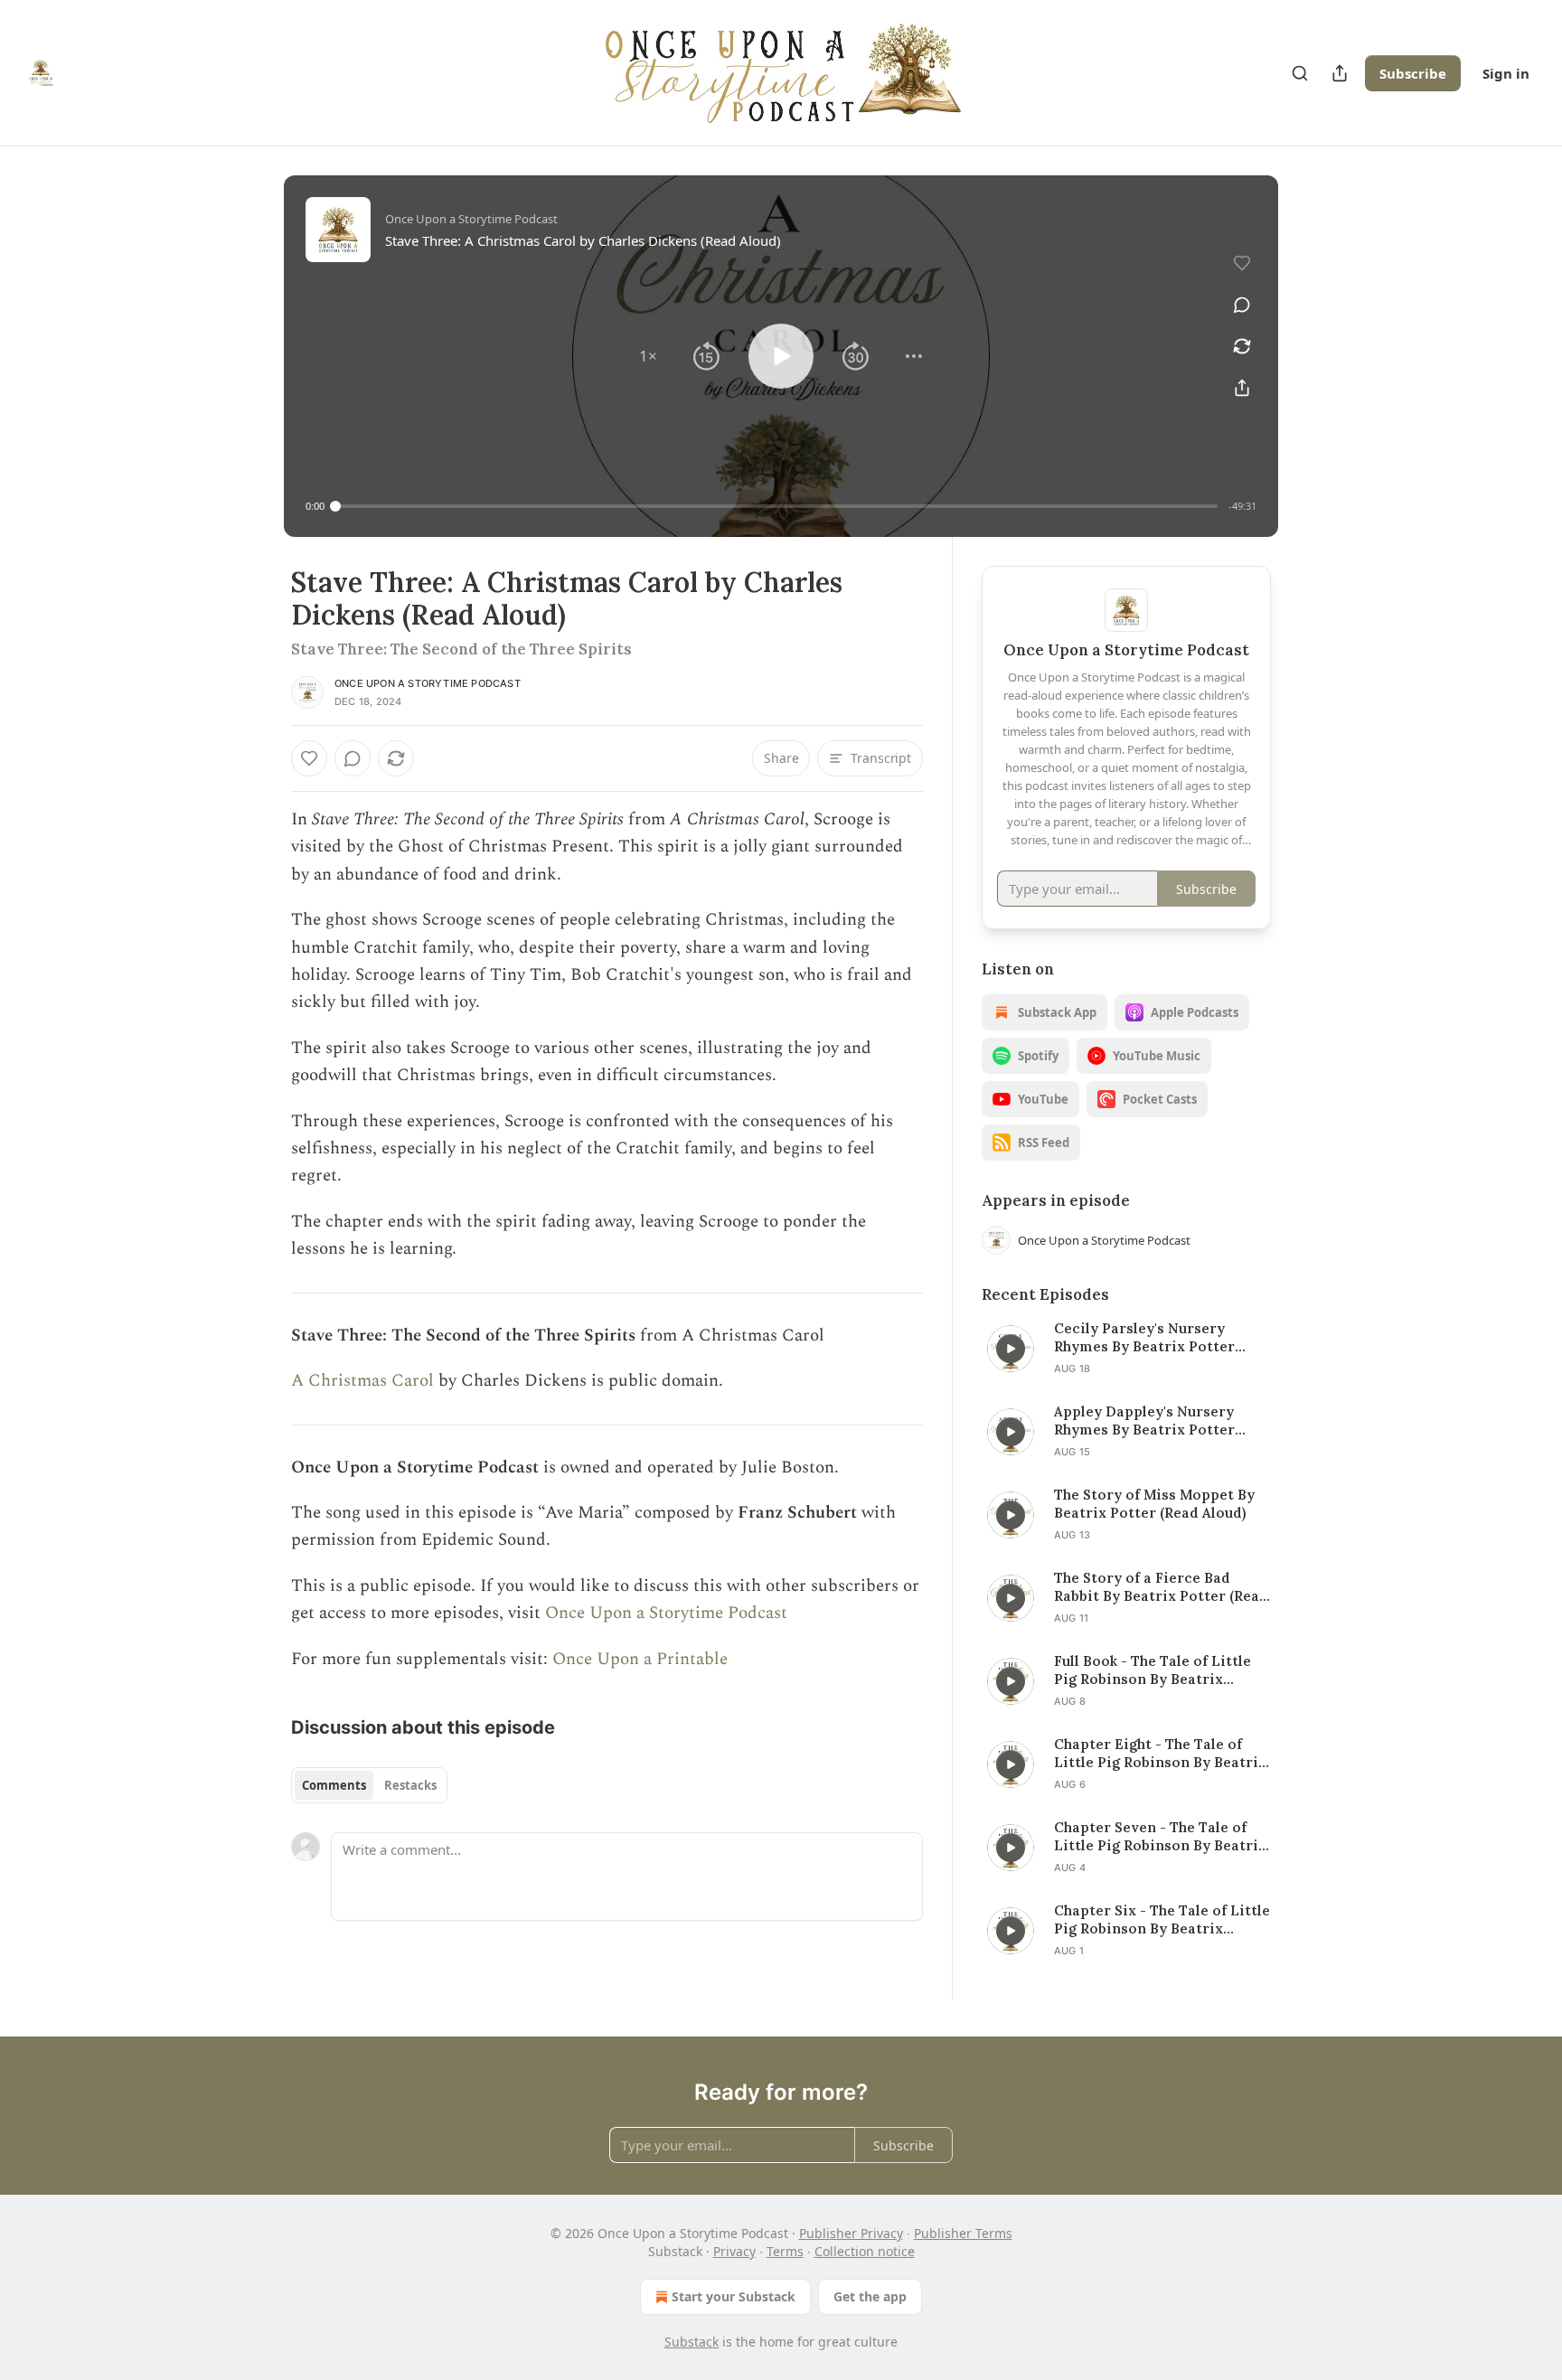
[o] (1011, 1349)
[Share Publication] (1340, 73)
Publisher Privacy (851, 2233)
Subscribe (1413, 73)
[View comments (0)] (1242, 305)
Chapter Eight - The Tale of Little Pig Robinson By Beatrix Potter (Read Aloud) (1160, 1754)
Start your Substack (734, 2296)
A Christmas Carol (362, 1381)
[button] (648, 356)
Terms (785, 2251)
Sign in (1506, 73)
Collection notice (865, 2251)
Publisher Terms (963, 2233)
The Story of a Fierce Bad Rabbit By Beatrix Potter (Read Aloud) (1161, 1587)
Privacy (734, 2251)
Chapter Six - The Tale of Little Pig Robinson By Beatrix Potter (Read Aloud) (1162, 1920)
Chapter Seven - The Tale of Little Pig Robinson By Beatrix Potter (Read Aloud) (1160, 1837)
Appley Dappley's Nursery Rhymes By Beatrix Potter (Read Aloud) (1144, 1421)
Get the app (870, 2296)
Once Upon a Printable (640, 1659)
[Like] (309, 758)
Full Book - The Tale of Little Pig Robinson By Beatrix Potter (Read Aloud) (1153, 1670)
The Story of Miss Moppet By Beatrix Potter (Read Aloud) (1154, 1504)
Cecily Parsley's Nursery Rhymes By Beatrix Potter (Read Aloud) (1144, 1338)
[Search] (1300, 73)
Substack (692, 2342)
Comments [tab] (334, 1785)
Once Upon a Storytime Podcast (428, 683)
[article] (1126, 1349)
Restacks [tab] (410, 1785)
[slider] (776, 506)
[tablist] (369, 1785)
